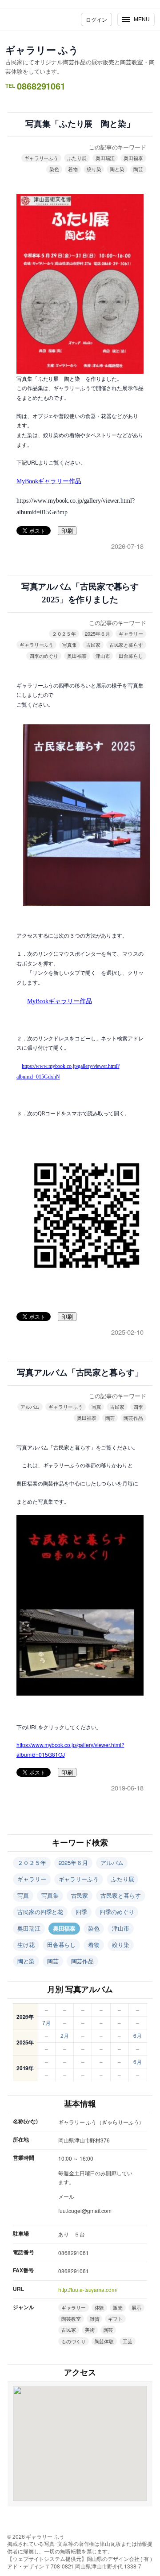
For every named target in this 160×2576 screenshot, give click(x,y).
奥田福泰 (133, 158)
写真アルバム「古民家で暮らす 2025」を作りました (83, 593)
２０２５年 (64, 633)
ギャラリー (131, 633)
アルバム (30, 1407)
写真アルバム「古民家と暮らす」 (80, 1373)
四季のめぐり (44, 656)
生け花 (26, 1945)
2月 (65, 2035)
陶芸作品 (133, 1418)
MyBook (49, 481)
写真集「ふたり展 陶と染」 (80, 124)
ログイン (96, 19)
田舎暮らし (131, 656)
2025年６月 (97, 633)
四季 (138, 1407)
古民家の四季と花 (40, 1912)
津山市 (103, 656)
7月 (46, 2023)
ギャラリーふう (41, 158)
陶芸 (138, 169)
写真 (96, 1407)
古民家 (93, 645)
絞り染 (94, 169)
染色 (54, 169)
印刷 (67, 531)
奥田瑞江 (105, 158)
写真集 (70, 645)
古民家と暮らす (126, 645)
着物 (73, 169)
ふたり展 (77, 158)
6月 (138, 2035)
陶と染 (117, 169)
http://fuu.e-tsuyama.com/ (88, 2289)
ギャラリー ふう (42, 50)
